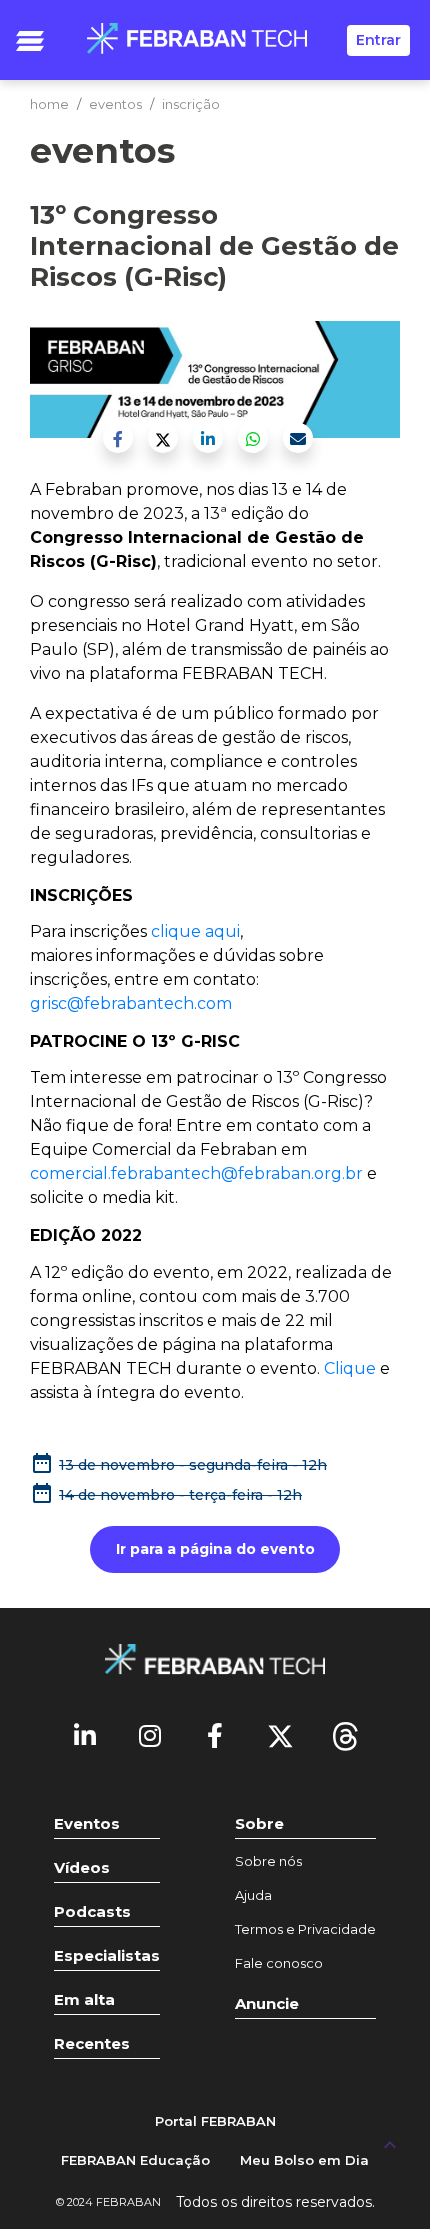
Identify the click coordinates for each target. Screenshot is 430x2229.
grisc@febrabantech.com (131, 1003)
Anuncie (267, 2003)
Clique (352, 1368)
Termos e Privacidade (305, 1929)
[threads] (345, 1735)
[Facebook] (215, 1735)
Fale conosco (279, 1963)
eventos (115, 104)
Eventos (87, 1823)
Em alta (84, 1999)
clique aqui (195, 931)
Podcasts (92, 1911)
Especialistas (107, 1955)
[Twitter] (280, 1735)
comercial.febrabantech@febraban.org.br (196, 1173)
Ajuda (253, 1895)
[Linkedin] (85, 1735)
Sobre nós (268, 1861)
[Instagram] (150, 1735)
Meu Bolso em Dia (304, 2160)
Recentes (92, 2043)
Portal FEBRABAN (215, 2121)
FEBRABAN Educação (135, 2160)
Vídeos (82, 1867)
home (49, 104)
